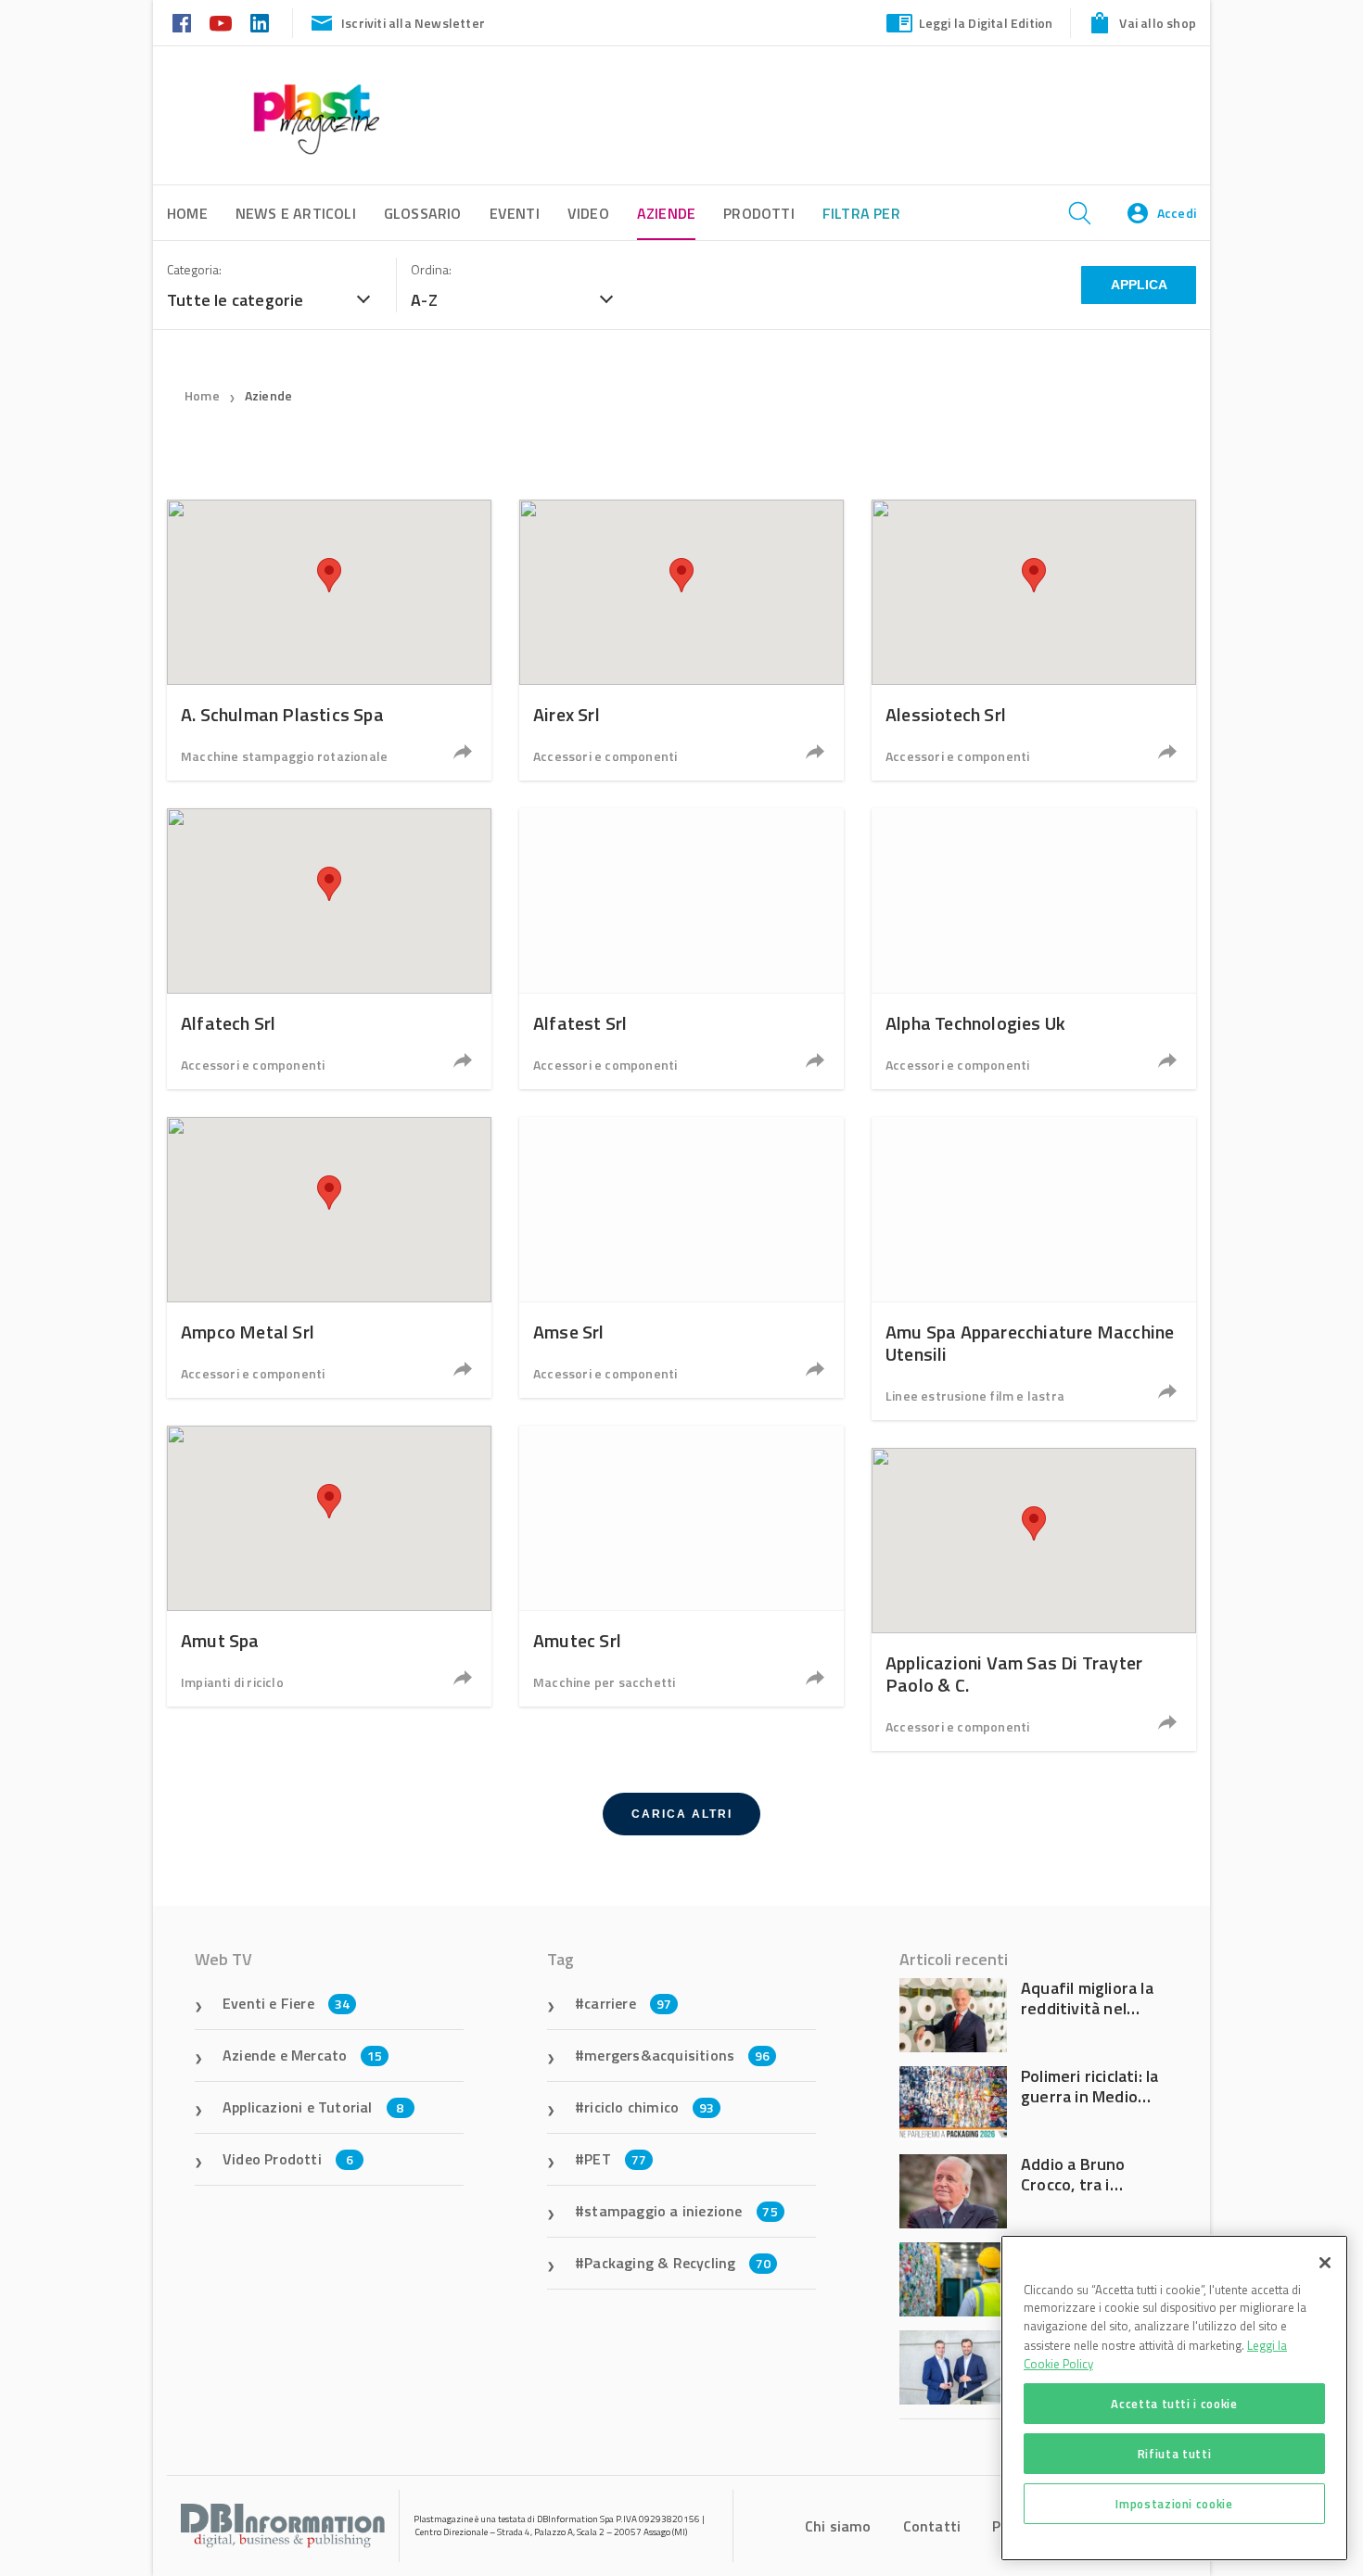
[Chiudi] (1325, 2263)
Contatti (932, 2526)
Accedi (1177, 213)
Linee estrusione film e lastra (975, 1396)
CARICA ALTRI (682, 1814)
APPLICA (1139, 285)
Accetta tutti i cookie (1174, 2404)
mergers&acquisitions (677, 2055)
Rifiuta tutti (1175, 2454)
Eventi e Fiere (286, 2003)
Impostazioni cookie (1174, 2504)
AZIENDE (666, 213)
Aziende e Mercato (303, 2055)
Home (202, 395)
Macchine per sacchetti (604, 1682)
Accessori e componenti (605, 756)
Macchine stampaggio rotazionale (284, 756)
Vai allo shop (1158, 23)
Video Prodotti (288, 2159)
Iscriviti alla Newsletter (413, 23)
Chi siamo (838, 2526)
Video (588, 213)
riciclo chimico (649, 2107)
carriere (628, 2003)
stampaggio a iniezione (681, 2211)
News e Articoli (296, 213)
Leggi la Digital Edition (986, 23)
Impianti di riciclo (232, 1682)
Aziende (268, 395)
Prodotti (759, 213)
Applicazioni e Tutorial (313, 2107)
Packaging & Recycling (677, 2263)
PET (615, 2159)
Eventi (515, 213)
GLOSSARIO (423, 213)
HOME (187, 213)
